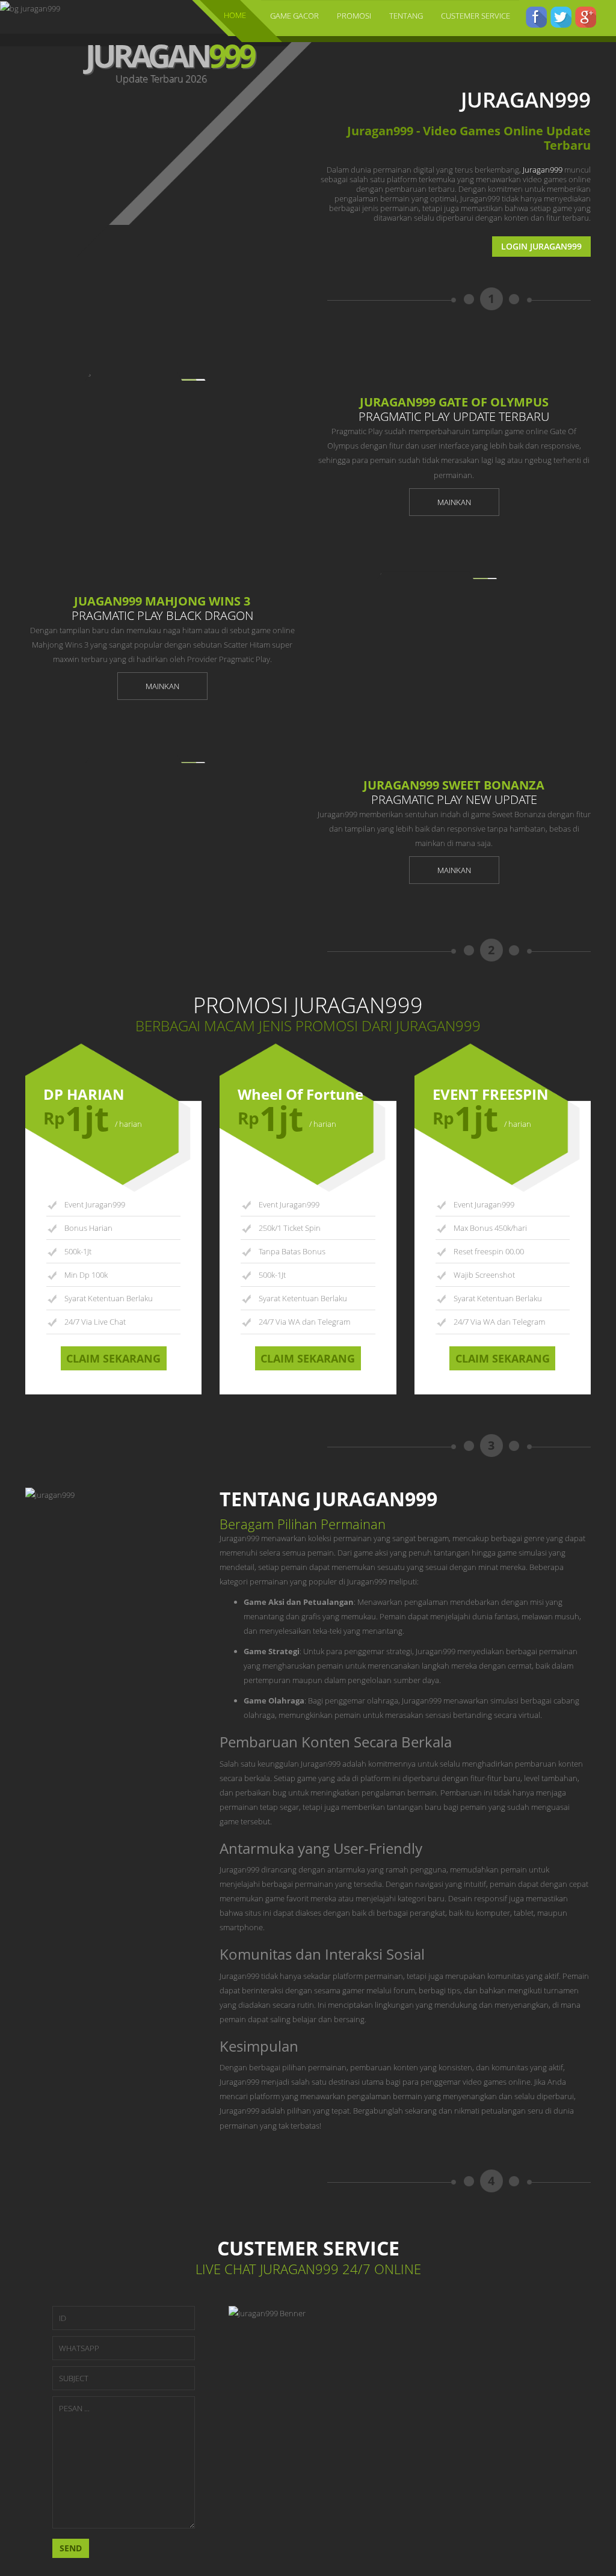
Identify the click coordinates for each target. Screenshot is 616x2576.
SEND (71, 2548)
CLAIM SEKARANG (113, 1358)
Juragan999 (543, 170)
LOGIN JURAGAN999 (541, 246)
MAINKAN (454, 502)
